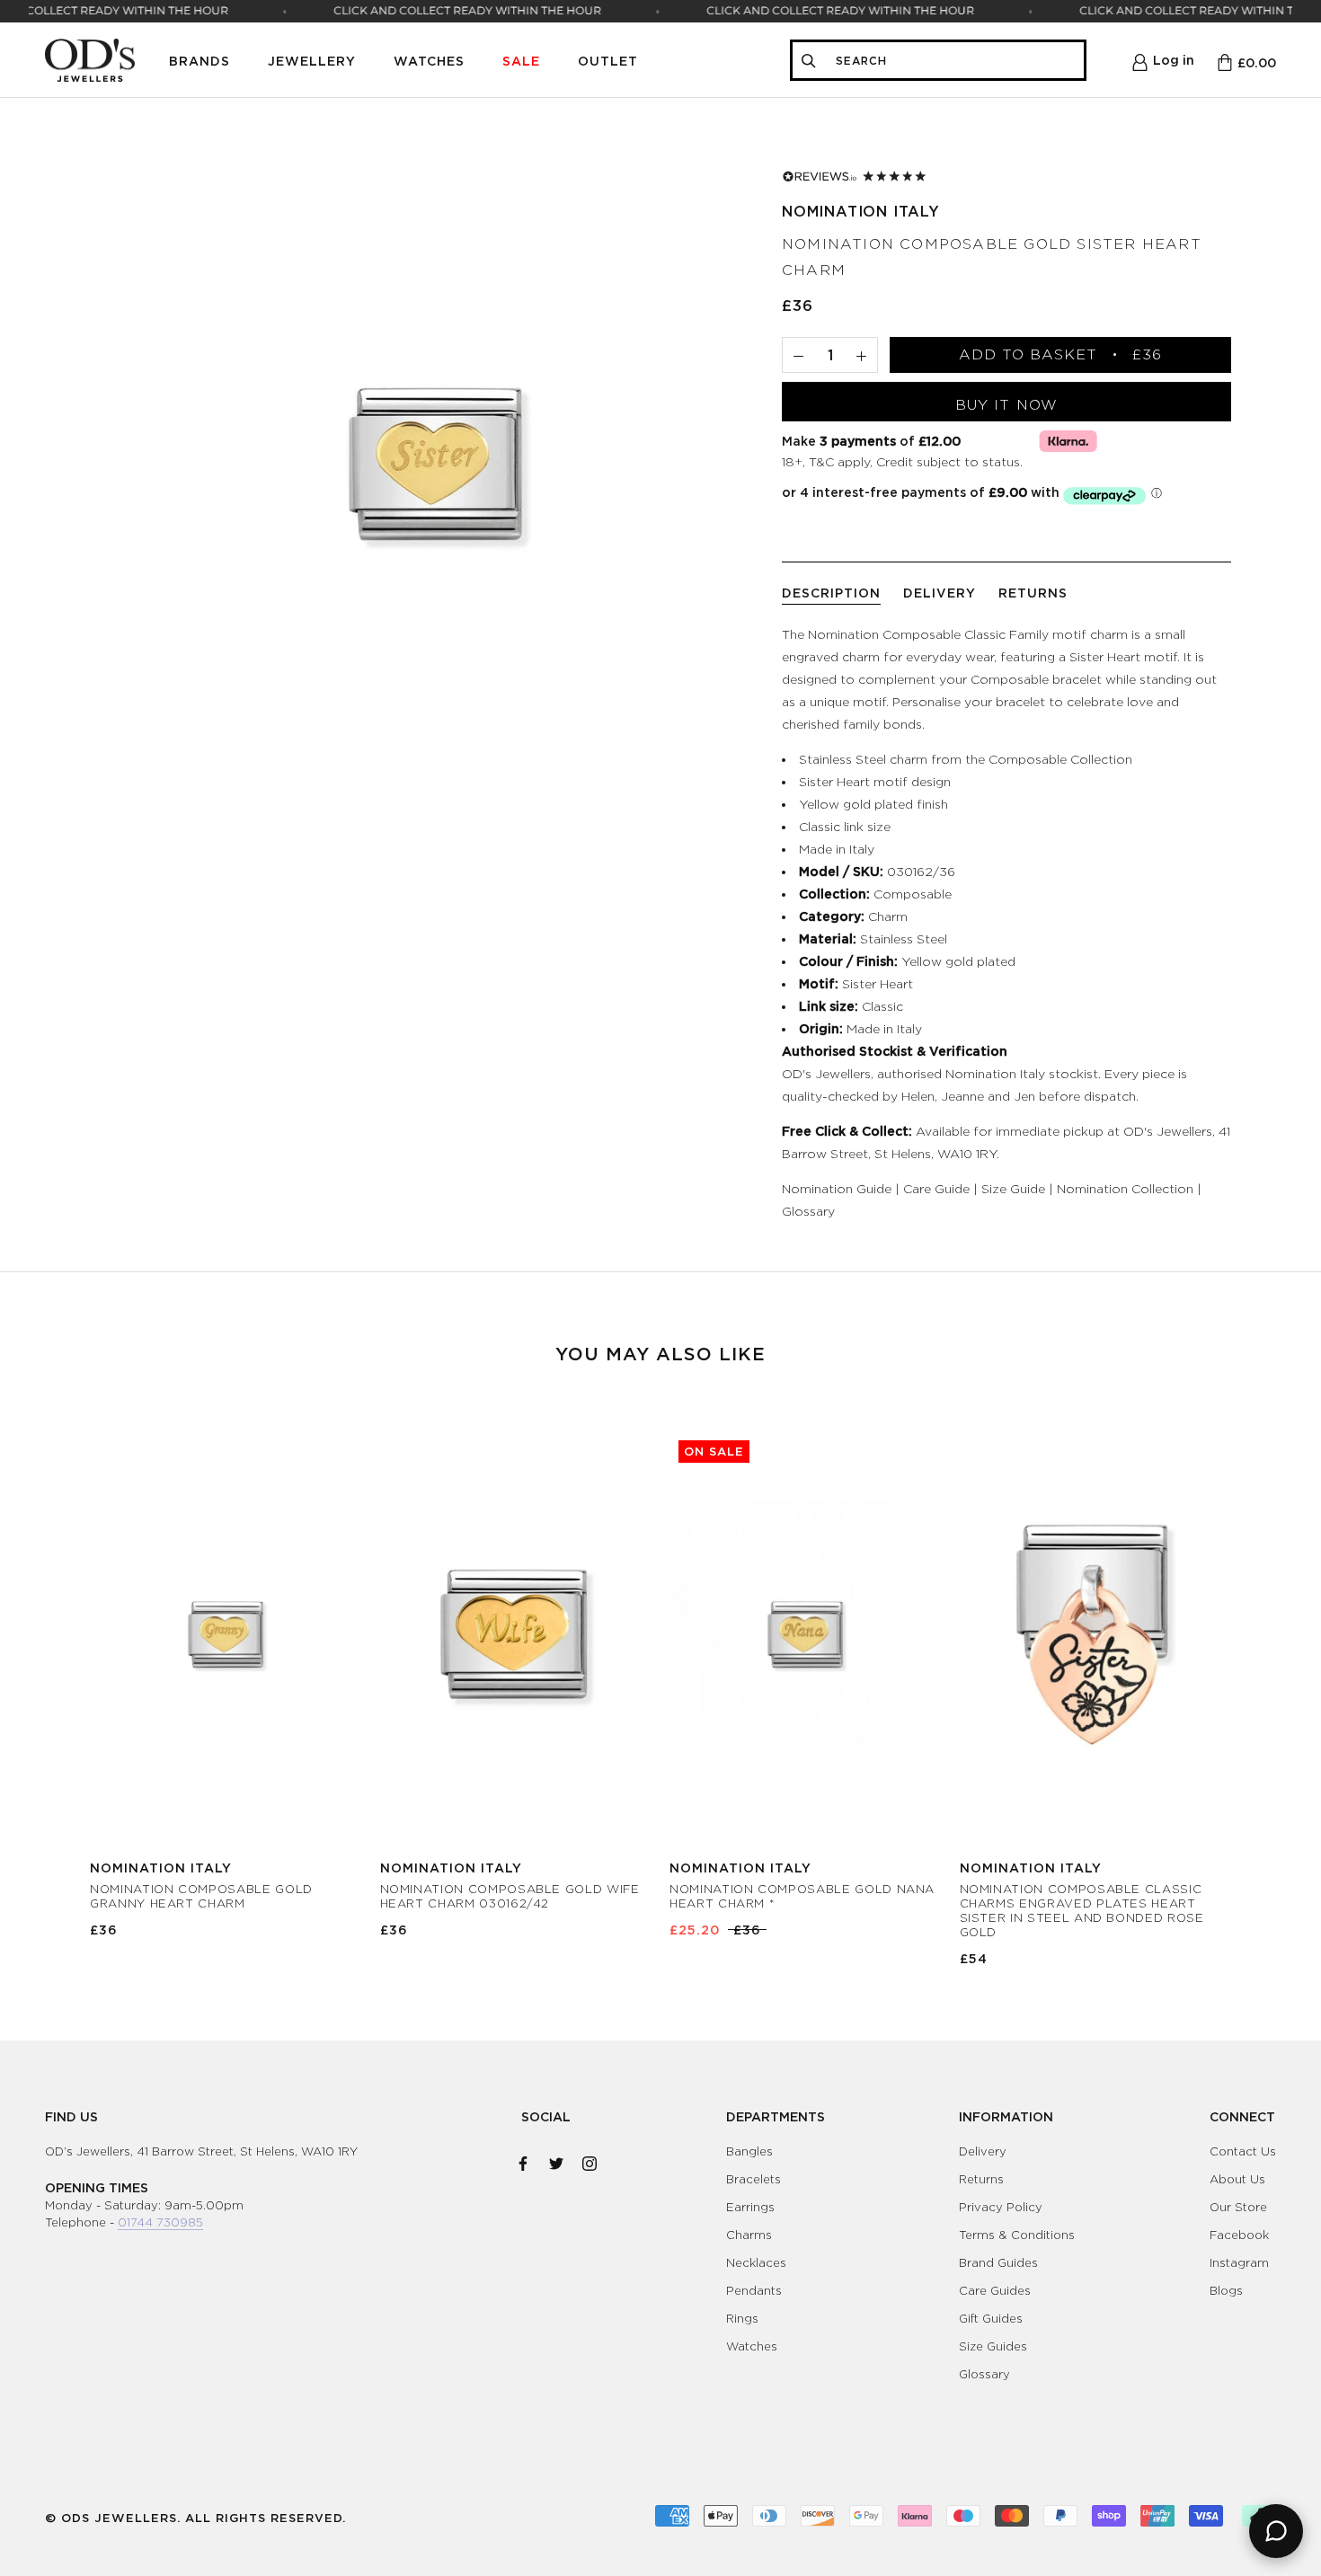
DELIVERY (940, 593)
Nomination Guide (837, 1188)
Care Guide (936, 1188)
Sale (521, 61)
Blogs (1226, 2290)
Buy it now (1006, 405)
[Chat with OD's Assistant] (1276, 2531)
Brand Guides (998, 2262)
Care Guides (995, 2290)
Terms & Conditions (1017, 2235)
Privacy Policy (1001, 2207)
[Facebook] (523, 2160)
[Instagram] (590, 2160)
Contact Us (1243, 2151)
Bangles (749, 2151)
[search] (954, 61)
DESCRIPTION (831, 593)
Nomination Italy (861, 211)
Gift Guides (991, 2318)
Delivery (983, 2151)
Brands (199, 61)
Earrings (750, 2207)
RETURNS (1033, 593)
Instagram (1239, 2262)
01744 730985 (160, 2222)
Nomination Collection (1125, 1188)
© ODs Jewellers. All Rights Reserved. (195, 2518)
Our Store (1238, 2207)
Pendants (754, 2290)
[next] (1265, 1680)
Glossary (808, 1211)
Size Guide (1013, 1188)
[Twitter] (556, 2160)
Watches (429, 61)
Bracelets (754, 2179)
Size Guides (993, 2346)
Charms (749, 2235)
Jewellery (312, 61)
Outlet (608, 61)
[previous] (56, 1680)
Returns (981, 2179)
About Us (1237, 2179)
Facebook (1239, 2235)
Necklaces (756, 2262)
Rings (742, 2318)
